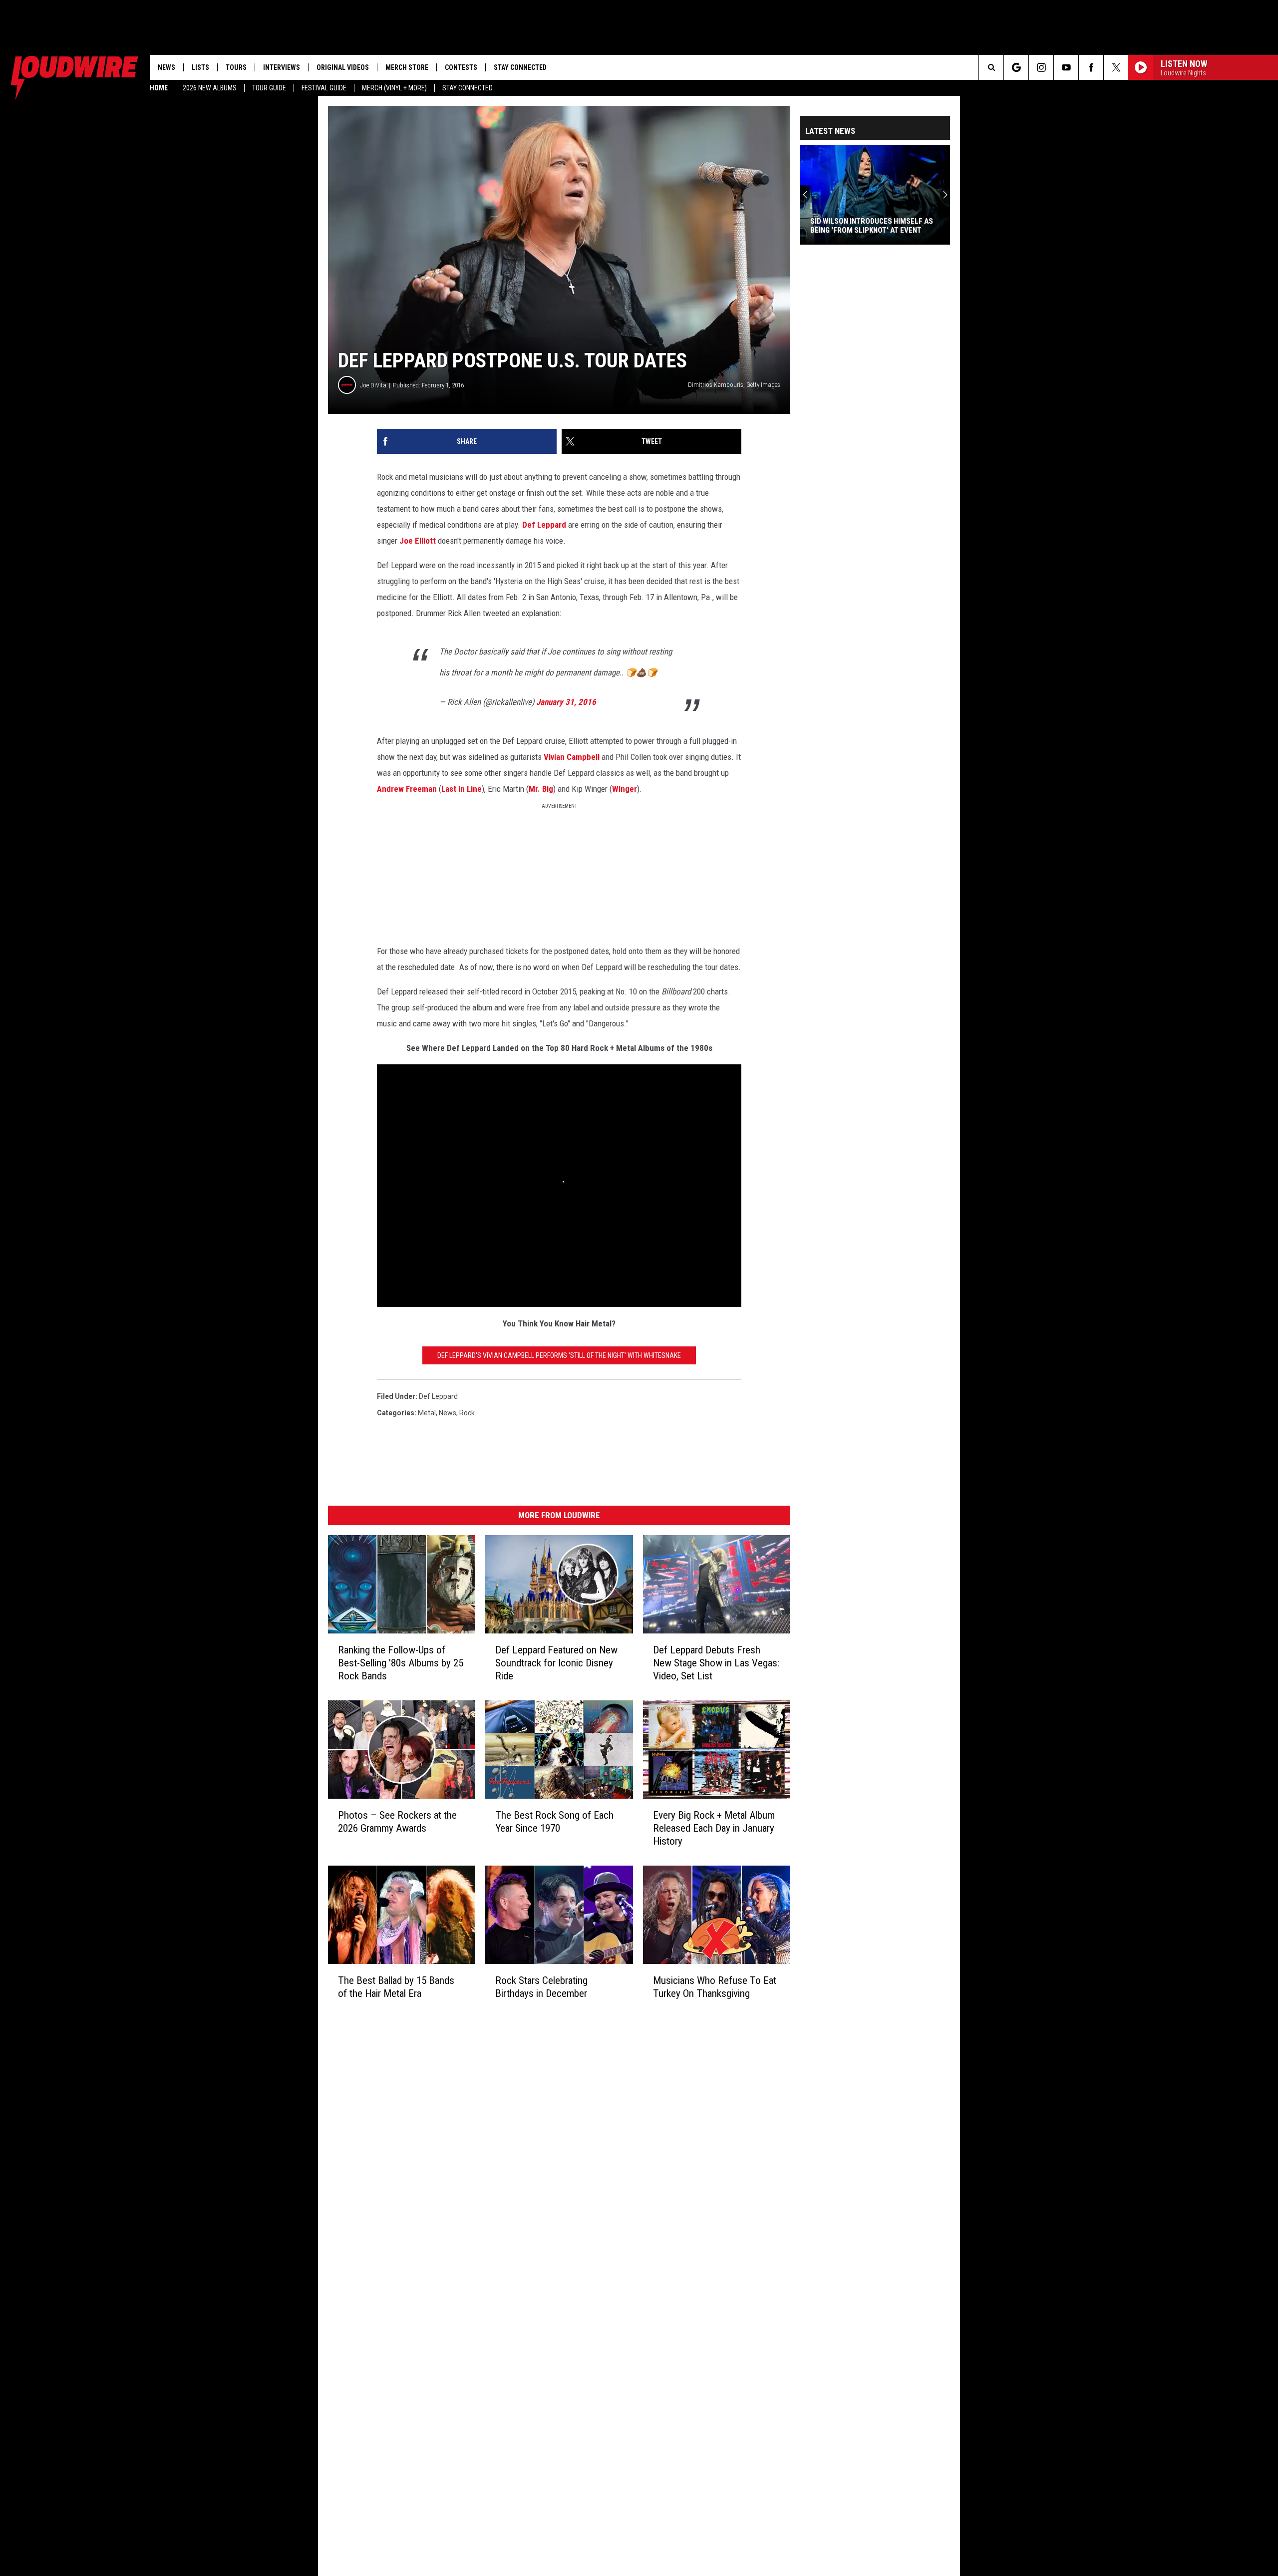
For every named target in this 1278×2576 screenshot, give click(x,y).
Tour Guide (269, 88)
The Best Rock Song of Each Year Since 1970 (554, 1822)
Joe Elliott (418, 541)
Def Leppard (544, 525)
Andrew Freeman (407, 789)
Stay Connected (468, 88)
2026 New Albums (210, 88)
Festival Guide (324, 88)
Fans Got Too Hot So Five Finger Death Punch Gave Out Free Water (871, 226)
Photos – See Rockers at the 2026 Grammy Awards (397, 1822)
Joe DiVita (373, 385)
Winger (625, 789)
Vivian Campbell (572, 757)
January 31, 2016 (566, 702)
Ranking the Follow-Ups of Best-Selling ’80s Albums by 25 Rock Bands (401, 1663)
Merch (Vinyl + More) (394, 88)
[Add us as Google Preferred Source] (1016, 67)
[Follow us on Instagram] (1041, 67)
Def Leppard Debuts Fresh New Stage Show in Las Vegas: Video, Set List (716, 1663)
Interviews (282, 67)
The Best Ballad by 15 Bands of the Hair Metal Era (396, 1987)
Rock (467, 1413)
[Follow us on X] (1116, 67)
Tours (236, 67)
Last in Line (462, 789)
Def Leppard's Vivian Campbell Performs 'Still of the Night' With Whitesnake (559, 1355)
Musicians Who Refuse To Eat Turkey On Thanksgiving (715, 1987)
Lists (200, 67)
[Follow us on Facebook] (1091, 67)
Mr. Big (541, 789)
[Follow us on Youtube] (1066, 67)
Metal (427, 1413)
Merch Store (407, 67)
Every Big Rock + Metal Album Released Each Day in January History (714, 1828)
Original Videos (343, 67)
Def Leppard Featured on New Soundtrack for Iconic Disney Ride (556, 1663)
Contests (461, 67)
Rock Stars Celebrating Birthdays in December (541, 1987)
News (166, 67)
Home (159, 88)
